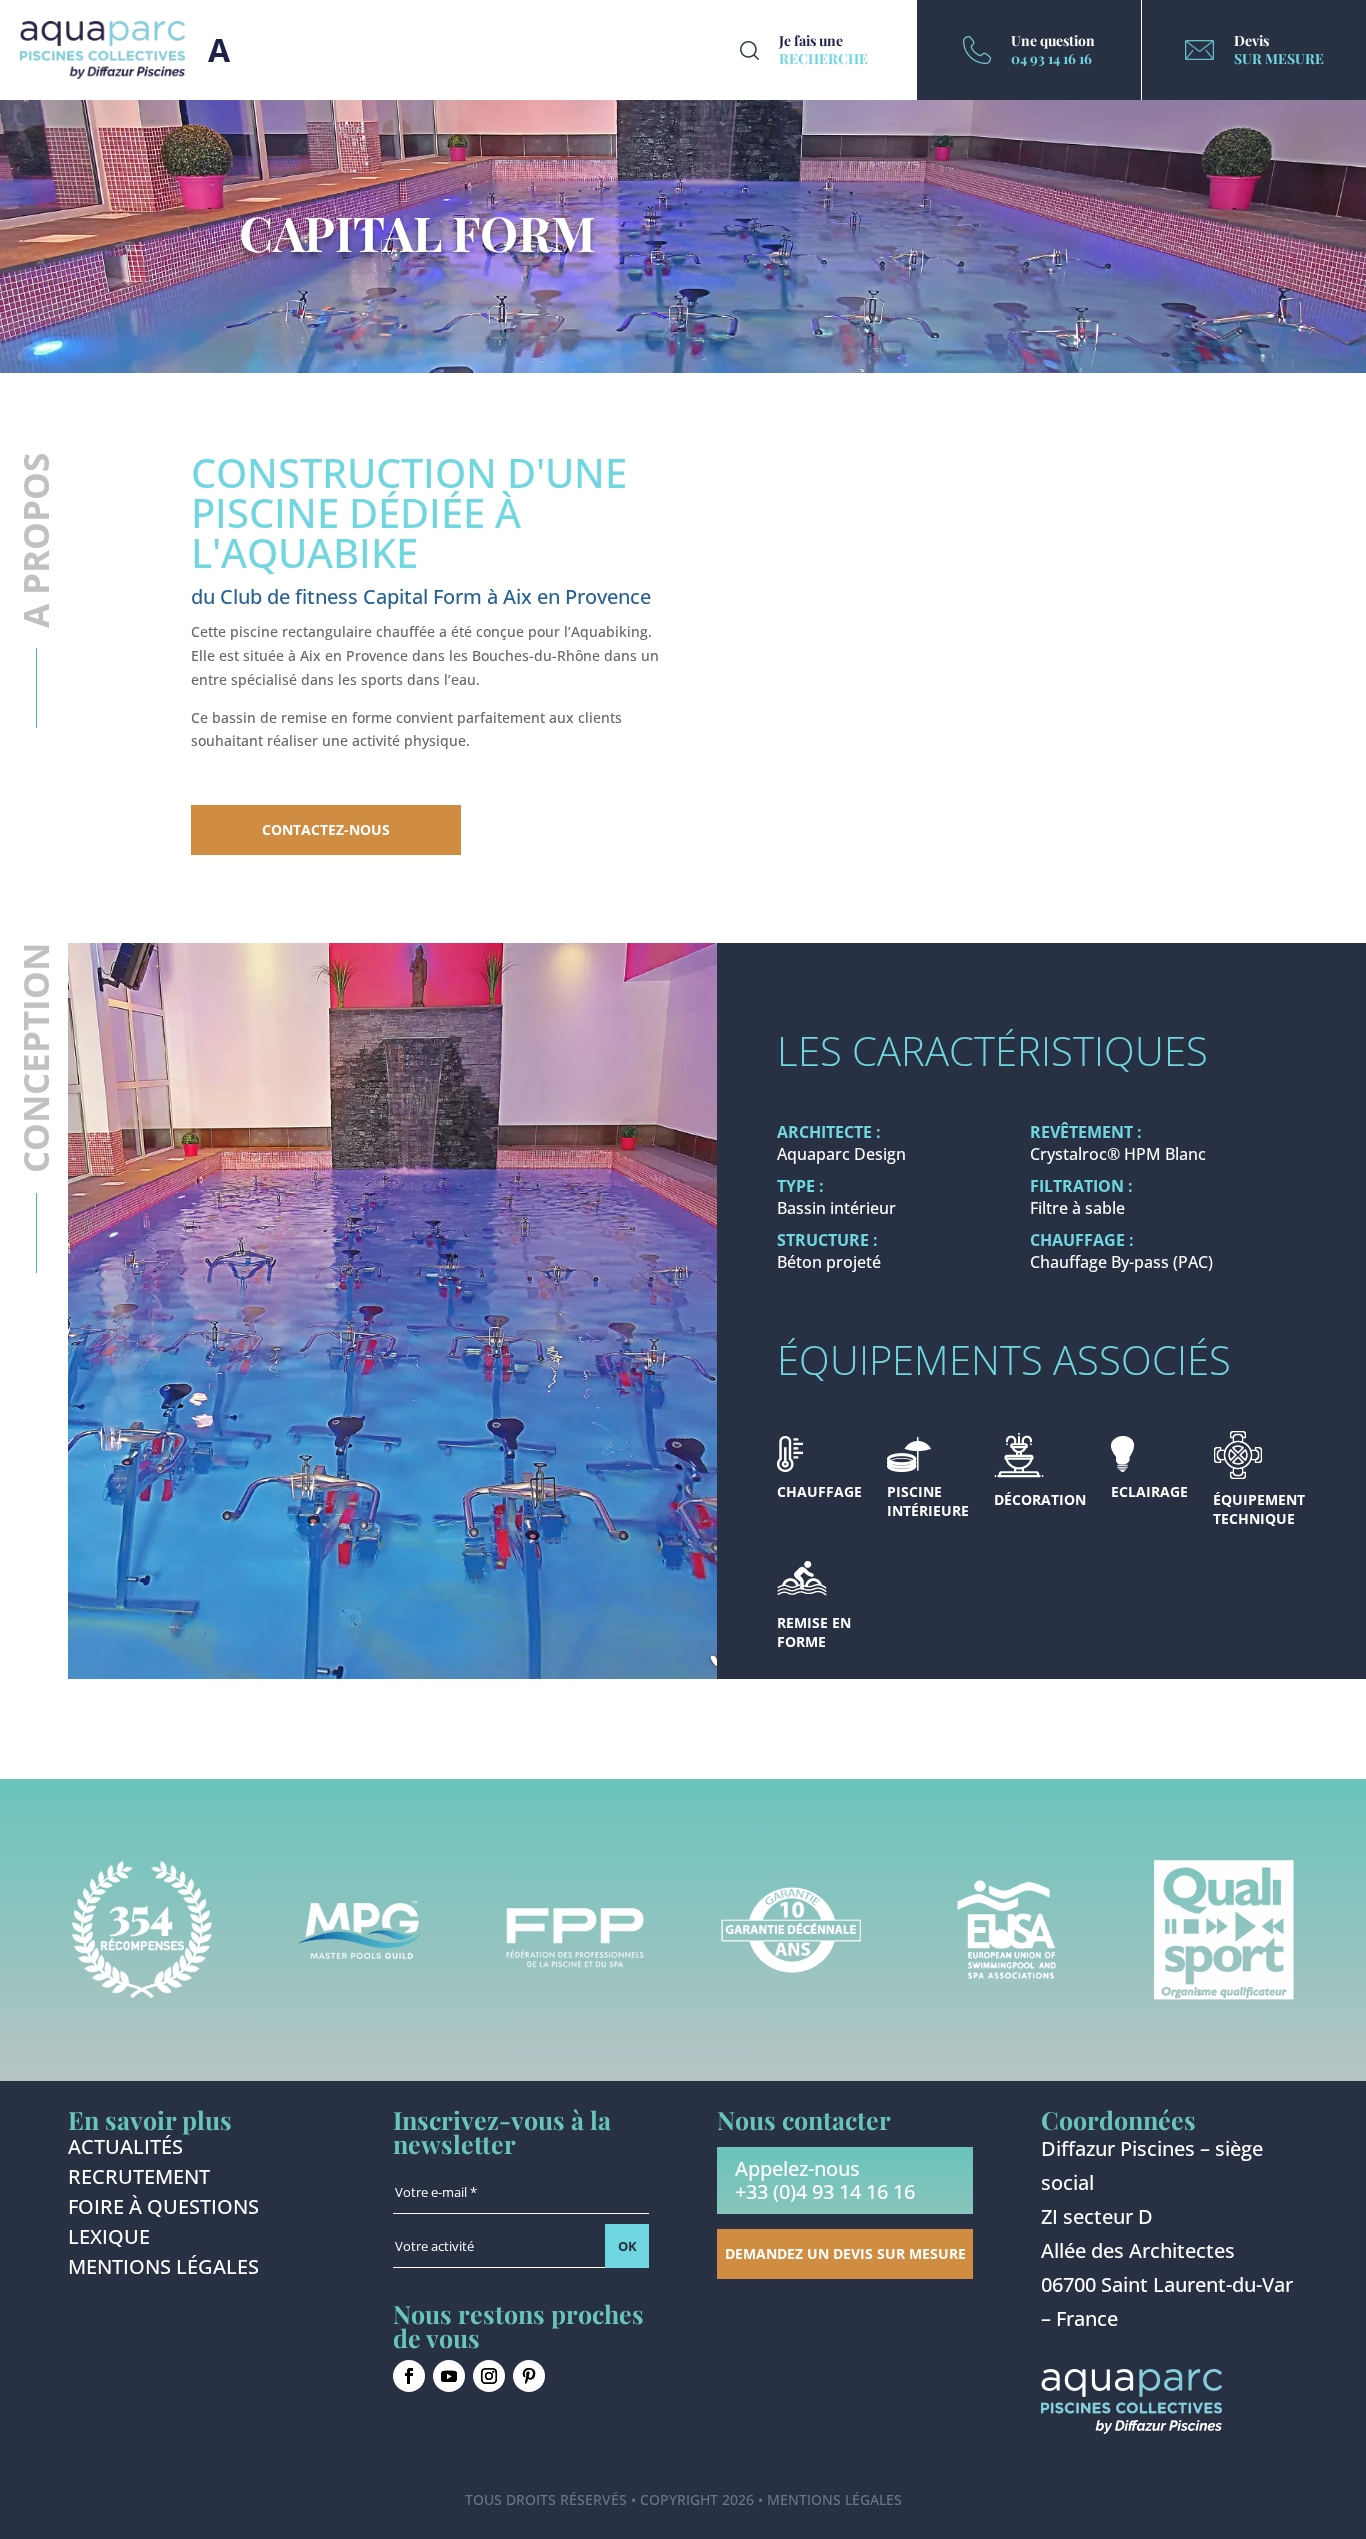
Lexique (109, 2240)
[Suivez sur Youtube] (449, 2376)
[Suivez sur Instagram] (489, 2376)
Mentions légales (163, 2270)
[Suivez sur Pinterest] (529, 2376)
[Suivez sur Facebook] (409, 2376)
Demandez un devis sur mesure (845, 2253)
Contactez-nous (326, 829)
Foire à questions (163, 2210)
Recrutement (139, 2180)
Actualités (125, 2150)
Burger (219, 50)
